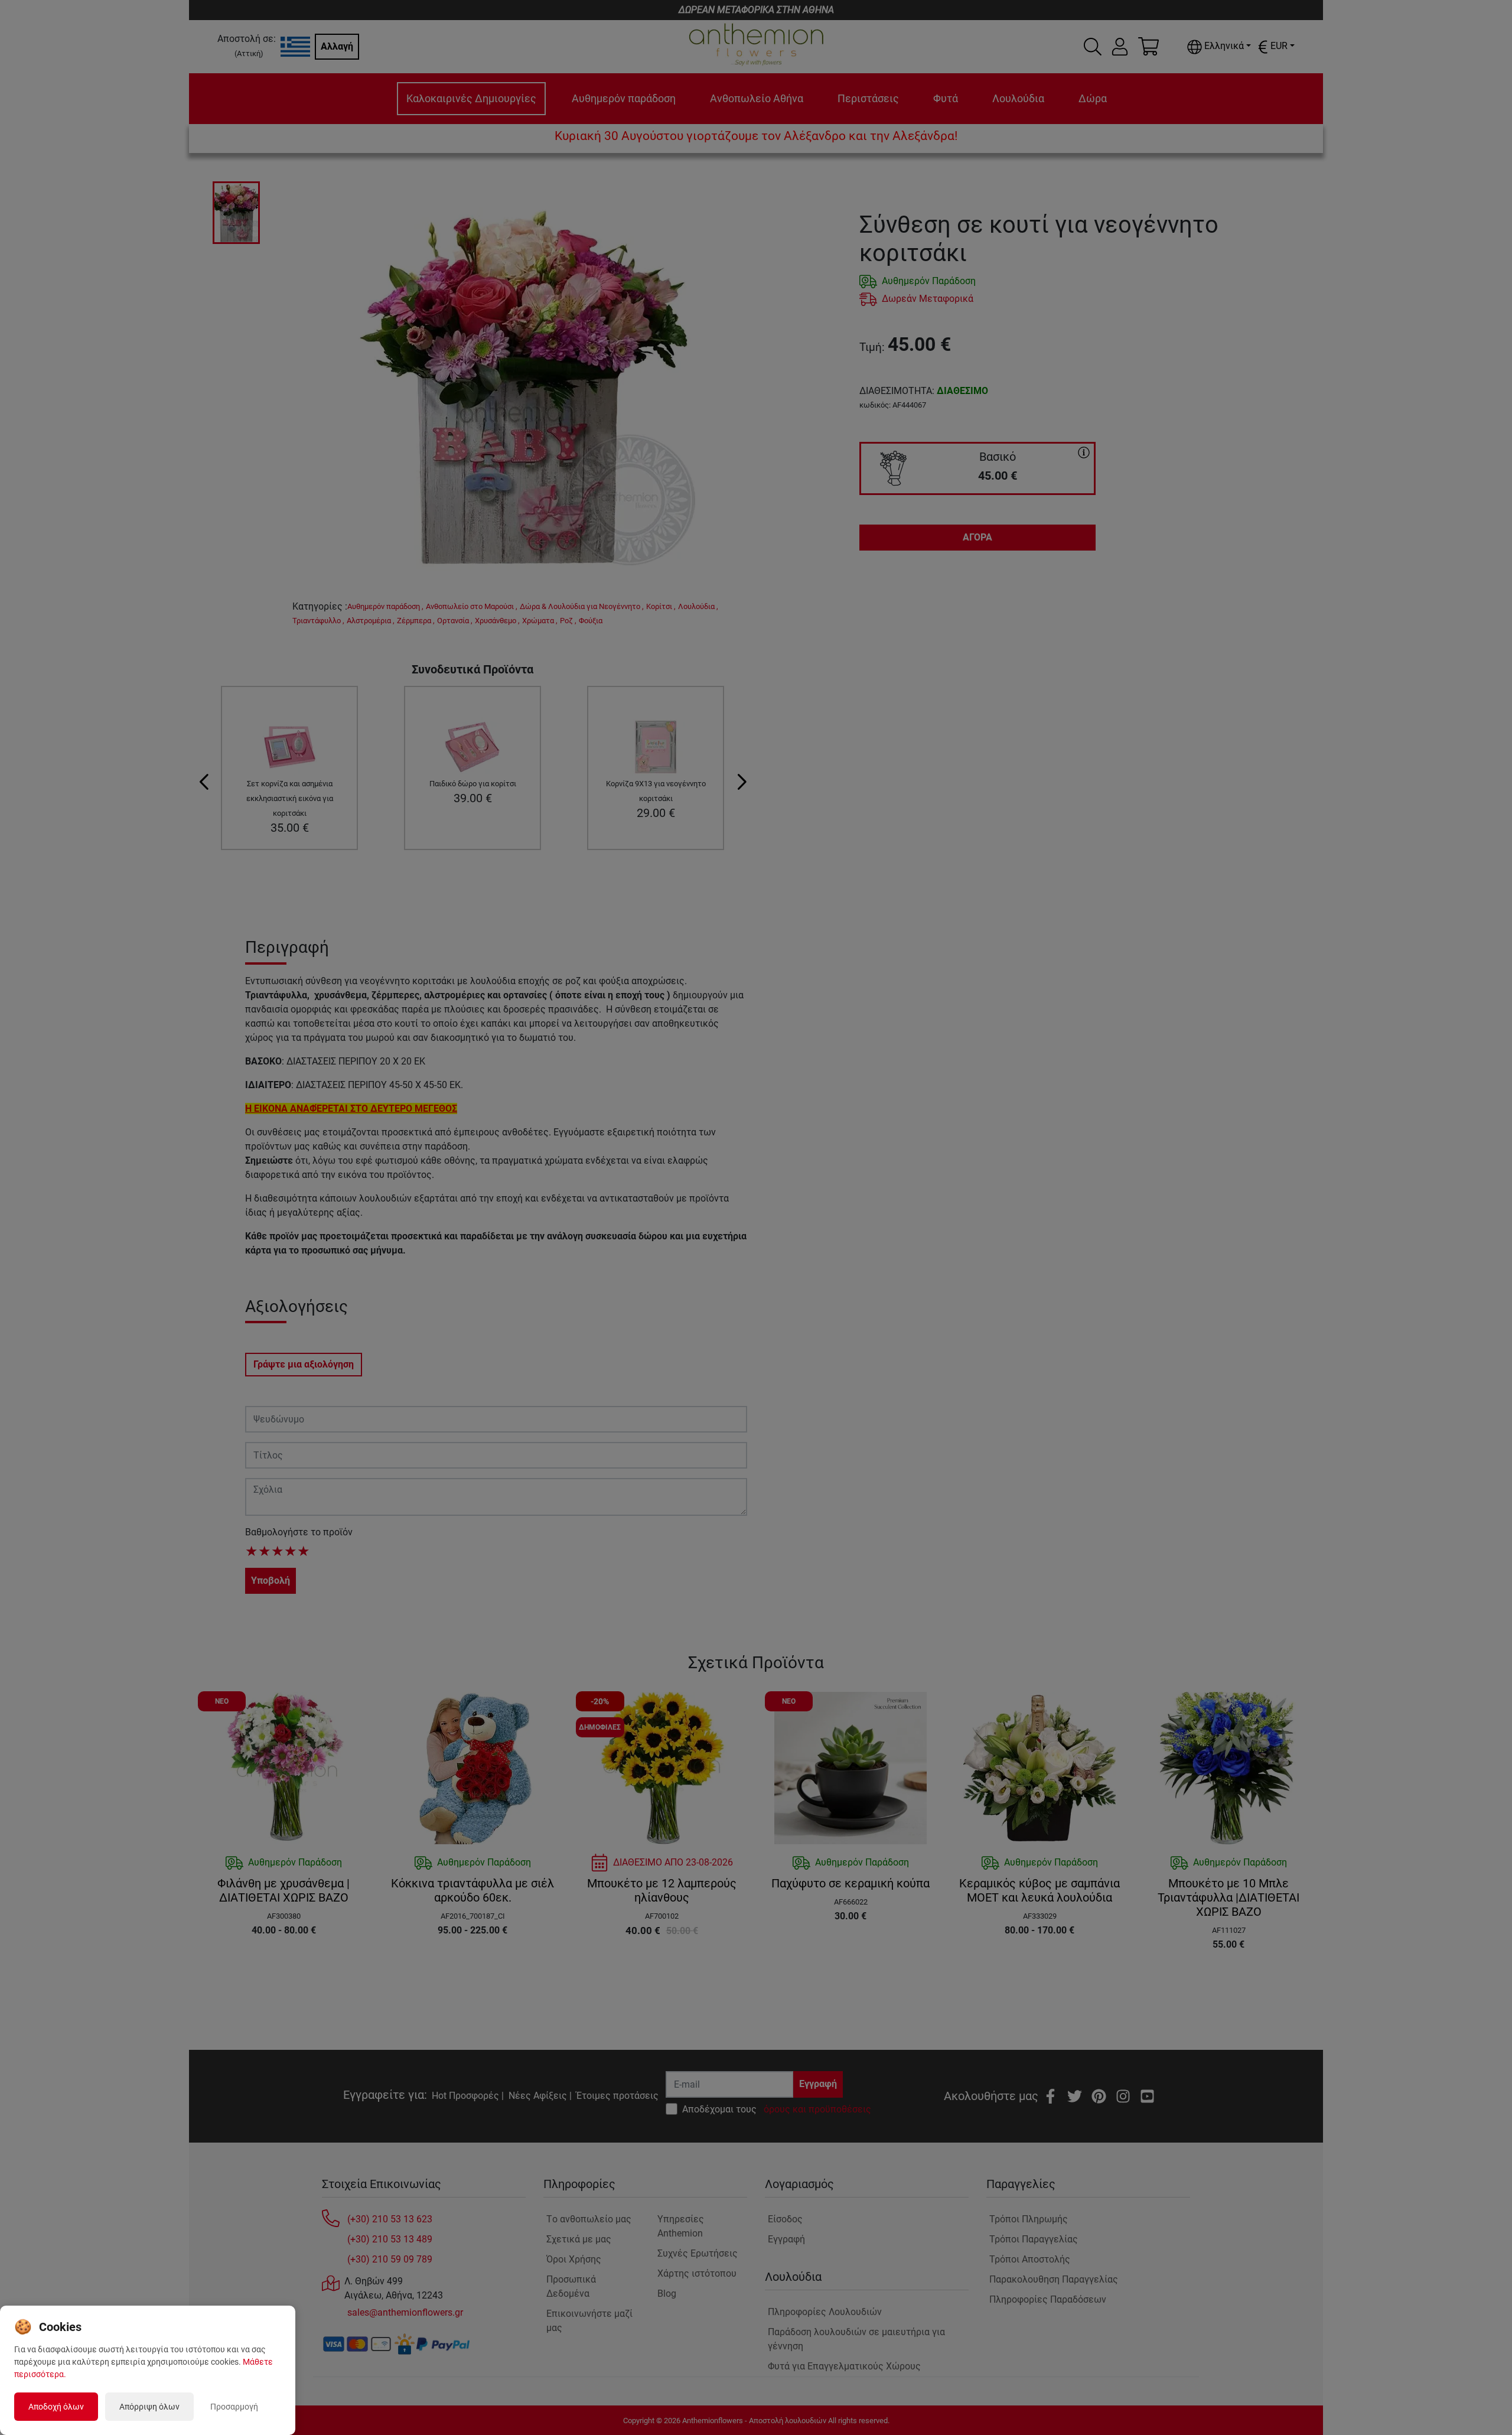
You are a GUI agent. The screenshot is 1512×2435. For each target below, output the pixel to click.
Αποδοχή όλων (56, 2407)
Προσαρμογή (234, 2407)
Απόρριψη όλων (149, 2407)
